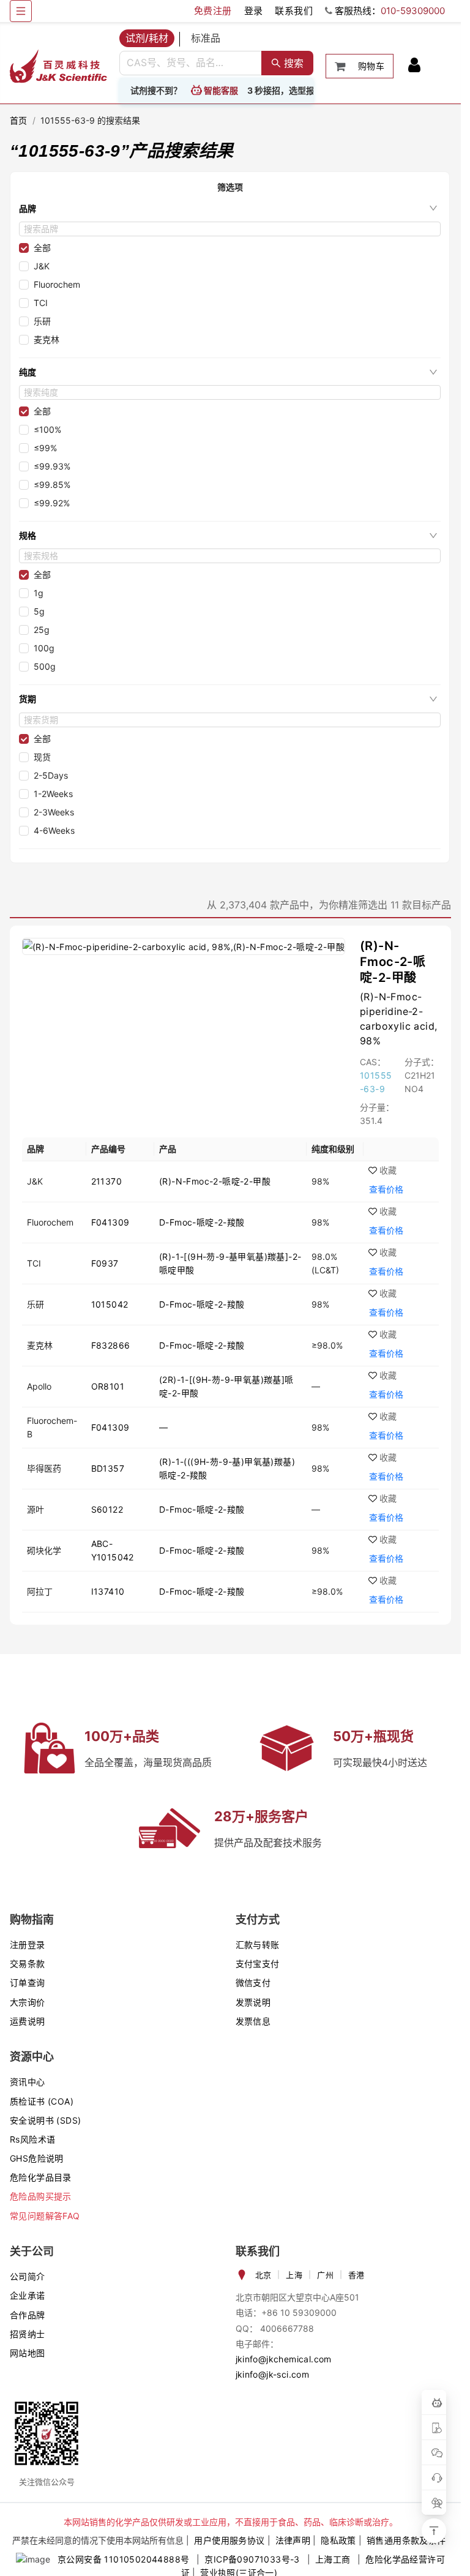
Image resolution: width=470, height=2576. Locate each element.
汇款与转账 (258, 1945)
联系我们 (294, 11)
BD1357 (108, 1468)
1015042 (110, 1304)
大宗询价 (28, 2002)
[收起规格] (433, 536)
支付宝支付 (258, 1964)
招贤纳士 (28, 2334)
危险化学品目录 (41, 2177)
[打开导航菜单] (21, 11)
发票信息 (253, 2021)
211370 (106, 1181)
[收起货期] (433, 699)
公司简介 (28, 2276)
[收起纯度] (433, 372)
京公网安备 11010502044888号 (123, 2559)
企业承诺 (28, 2295)
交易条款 (28, 1964)
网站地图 (28, 2353)
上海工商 (333, 2559)
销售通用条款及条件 (406, 2540)
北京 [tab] (263, 2275)
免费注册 (213, 11)
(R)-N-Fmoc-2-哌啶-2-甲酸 (393, 962)
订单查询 (28, 1983)
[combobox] (191, 63)
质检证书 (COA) (42, 2101)
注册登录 (28, 1945)
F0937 (105, 1263)
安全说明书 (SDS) (45, 2120)
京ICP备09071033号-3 (252, 2559)
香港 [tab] (356, 2275)
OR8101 (108, 1386)
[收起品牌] (433, 208)
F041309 (110, 1222)
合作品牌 (28, 2315)
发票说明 (253, 2002)
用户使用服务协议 (229, 2540)
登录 (254, 11)
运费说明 (28, 2021)
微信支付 (253, 1983)
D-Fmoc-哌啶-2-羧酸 (202, 1222)
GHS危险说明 (37, 2158)
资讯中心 (28, 2082)
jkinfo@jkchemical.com (284, 2359)
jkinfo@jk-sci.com (273, 2374)
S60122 (107, 1509)
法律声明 (293, 2540)
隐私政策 (338, 2540)
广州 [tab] (325, 2275)
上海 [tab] (294, 2275)
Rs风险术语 (32, 2139)
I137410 (108, 1591)
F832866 (111, 1345)
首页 (19, 120)
